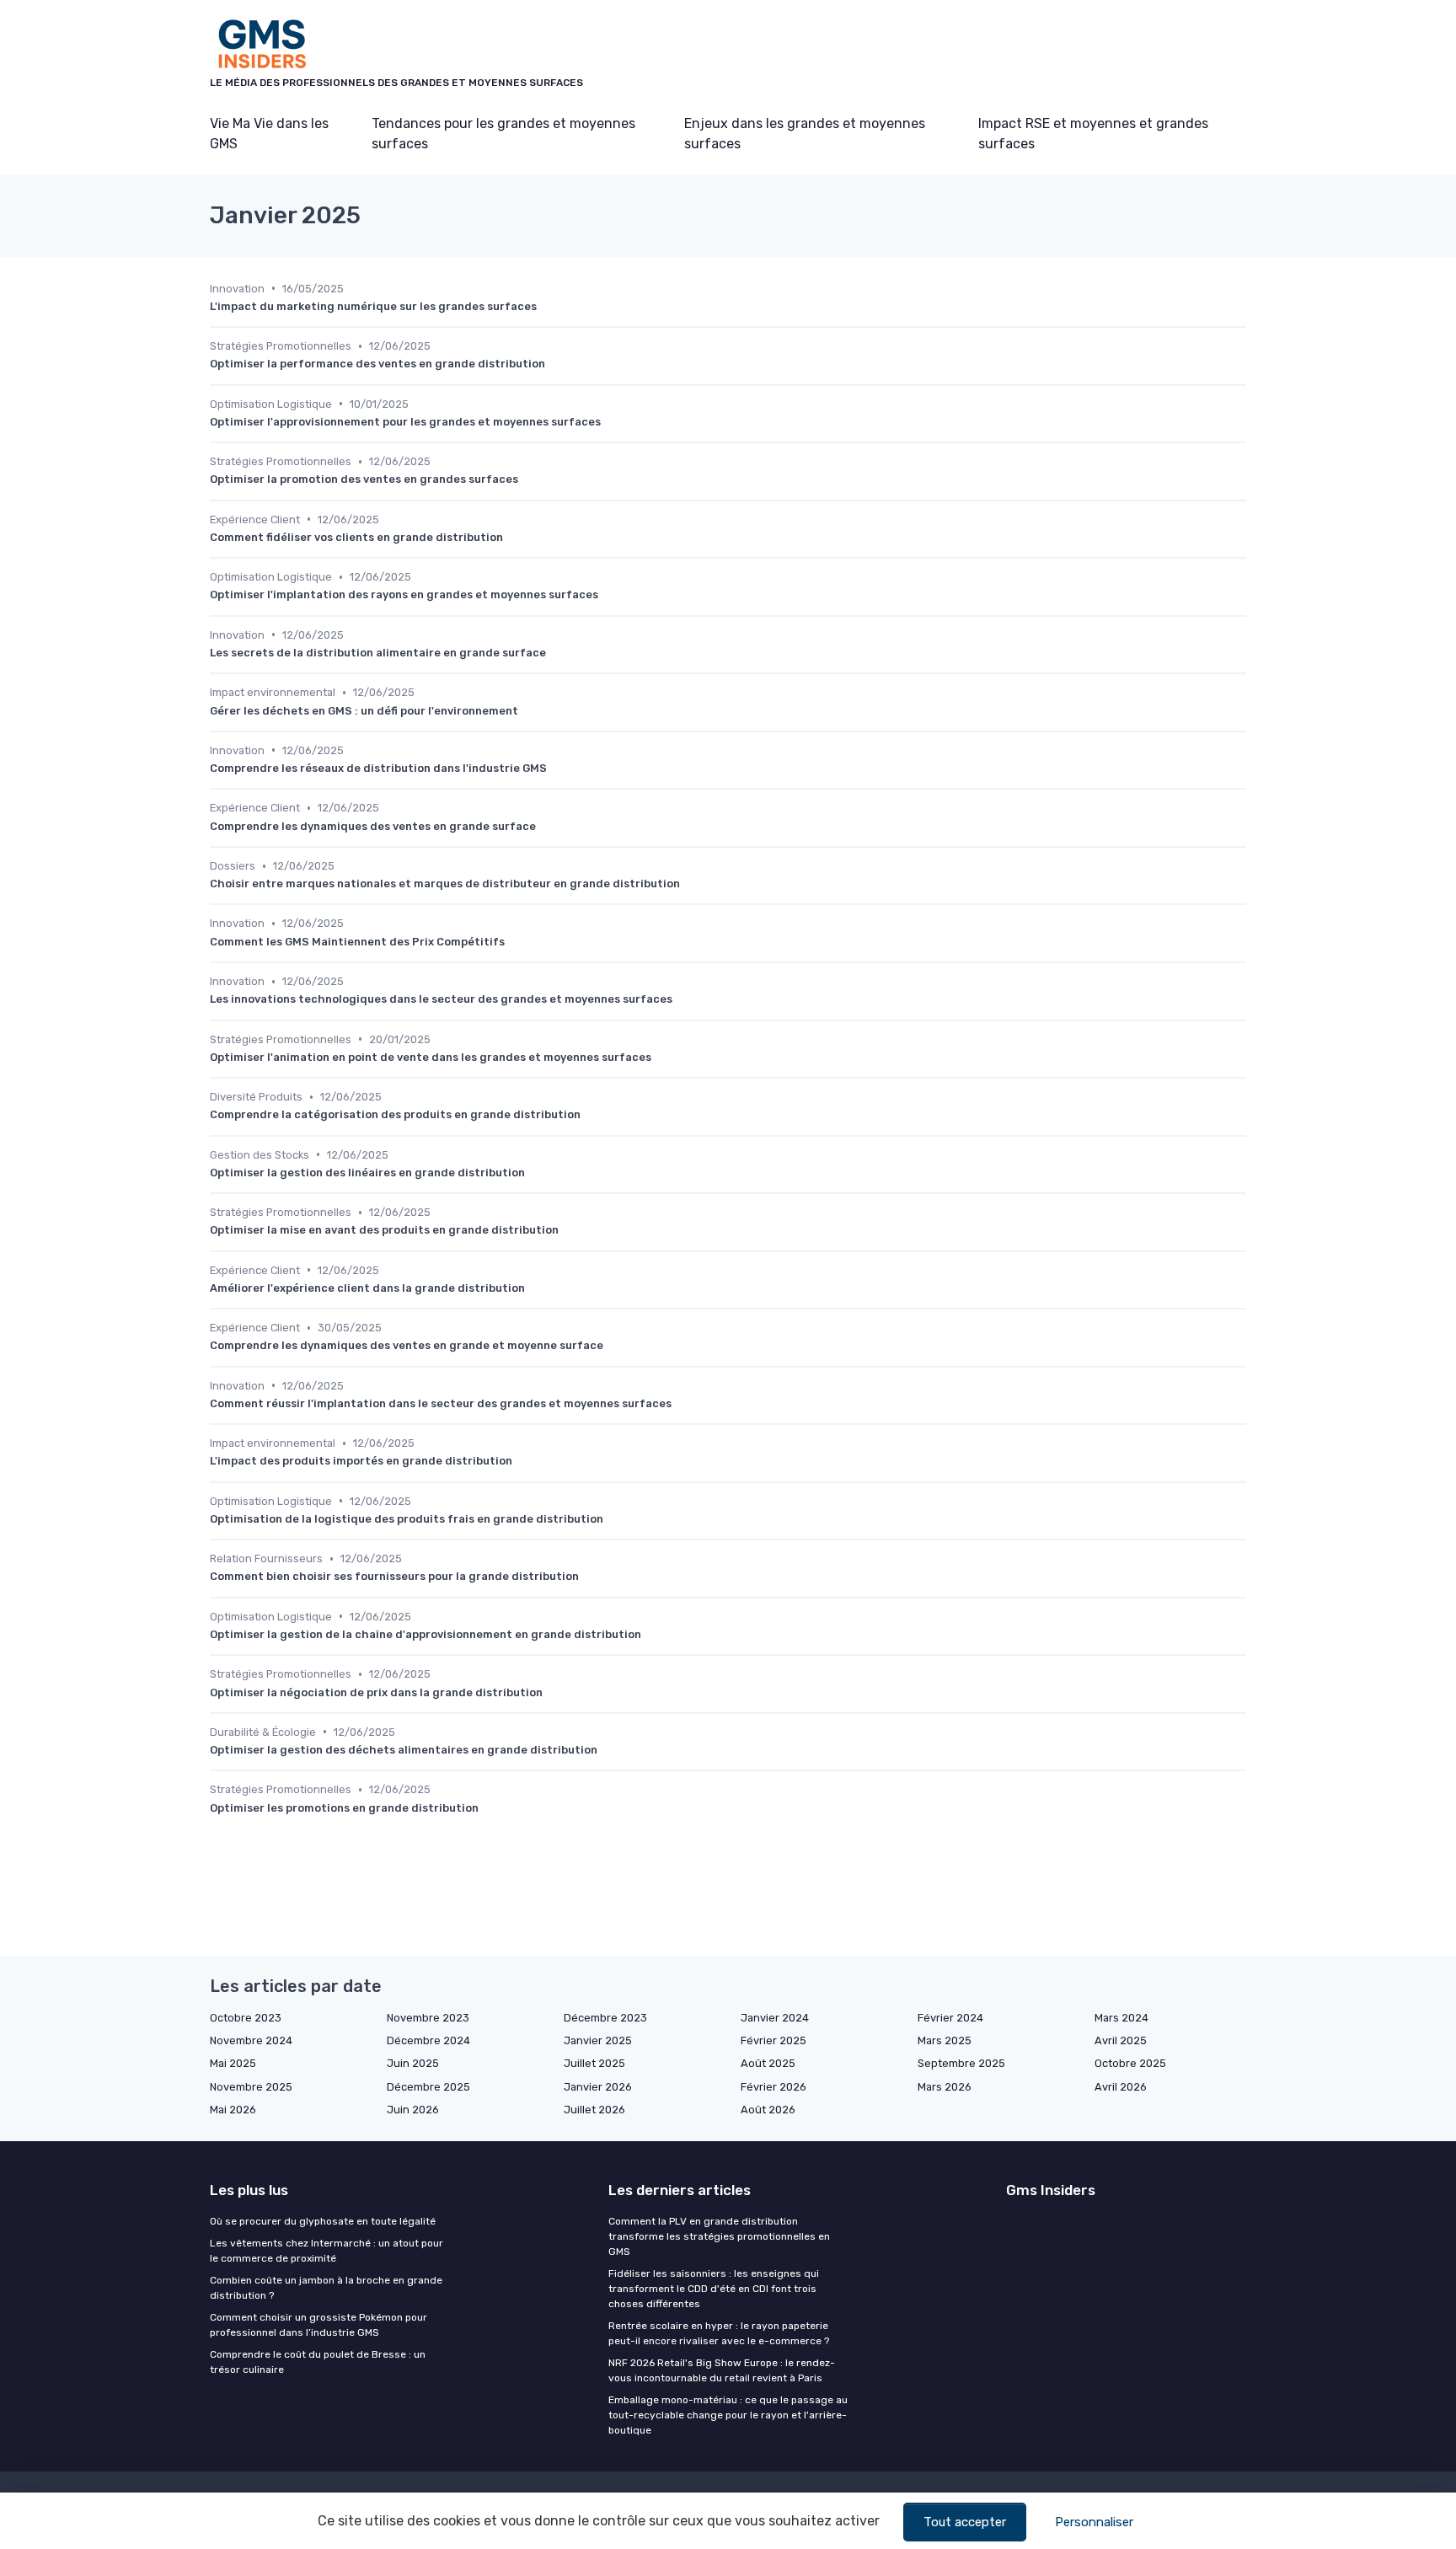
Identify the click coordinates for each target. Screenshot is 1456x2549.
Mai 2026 (233, 2110)
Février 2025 (773, 2040)
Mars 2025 (945, 2040)
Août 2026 (768, 2110)
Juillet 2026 (594, 2110)
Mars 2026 (945, 2087)
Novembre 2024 (251, 2040)
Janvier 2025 (598, 2040)
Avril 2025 (1121, 2040)
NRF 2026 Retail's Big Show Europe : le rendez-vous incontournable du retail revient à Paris (722, 2370)
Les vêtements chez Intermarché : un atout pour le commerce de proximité (327, 2251)
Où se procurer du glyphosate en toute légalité (323, 2221)
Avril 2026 (1121, 2087)
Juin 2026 (413, 2110)
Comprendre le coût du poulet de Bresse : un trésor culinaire (318, 2362)
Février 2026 (773, 2087)
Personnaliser (1094, 2522)
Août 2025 (768, 2063)
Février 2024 (950, 2018)
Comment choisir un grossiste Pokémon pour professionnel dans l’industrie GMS (318, 2325)
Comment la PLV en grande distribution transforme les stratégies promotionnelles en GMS (719, 2236)
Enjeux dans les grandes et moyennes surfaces (805, 134)
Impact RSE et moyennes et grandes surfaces (1093, 134)
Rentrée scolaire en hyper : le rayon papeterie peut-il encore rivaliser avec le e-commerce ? (719, 2333)
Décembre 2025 (428, 2087)
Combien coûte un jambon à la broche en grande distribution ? (326, 2288)
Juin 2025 (413, 2063)
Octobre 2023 (246, 2018)
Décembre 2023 (605, 2018)
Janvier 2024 (775, 2018)
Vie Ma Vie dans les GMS (269, 134)
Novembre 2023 (428, 2018)
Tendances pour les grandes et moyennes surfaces (503, 134)
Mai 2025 (233, 2063)
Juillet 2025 (594, 2063)
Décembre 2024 (428, 2040)
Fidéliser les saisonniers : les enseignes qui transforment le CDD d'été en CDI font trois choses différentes (714, 2289)
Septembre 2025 (961, 2063)
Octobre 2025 (1130, 2063)
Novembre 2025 (251, 2087)
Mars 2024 (1121, 2018)
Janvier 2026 (598, 2087)
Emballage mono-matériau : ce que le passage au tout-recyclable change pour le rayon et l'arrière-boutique (728, 2415)
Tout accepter (965, 2522)
